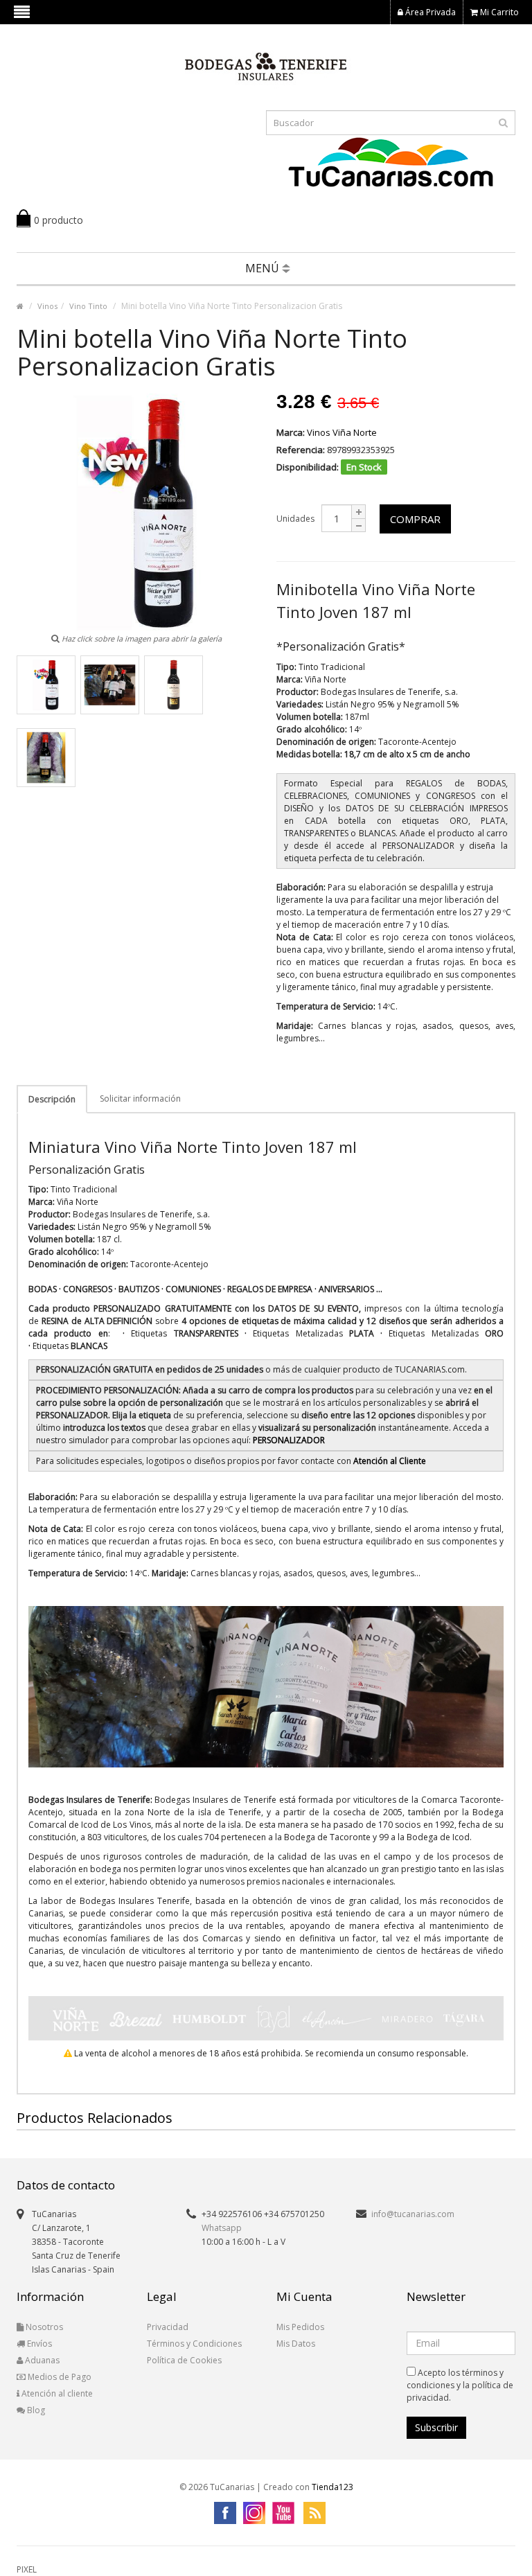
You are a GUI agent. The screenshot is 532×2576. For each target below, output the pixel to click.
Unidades (295, 519)
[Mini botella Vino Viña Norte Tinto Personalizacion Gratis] (46, 685)
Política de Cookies (184, 2360)
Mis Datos (296, 2344)
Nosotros (43, 2327)
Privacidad (168, 2327)
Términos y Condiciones (194, 2344)
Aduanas (41, 2360)
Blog (35, 2410)
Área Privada (429, 12)
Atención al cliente (56, 2393)
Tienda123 (332, 2487)
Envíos (38, 2344)
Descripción (52, 1099)
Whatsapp (222, 2228)
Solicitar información (140, 1099)
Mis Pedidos (300, 2327)
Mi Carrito (498, 12)
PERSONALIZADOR (289, 1440)
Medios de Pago (59, 2377)
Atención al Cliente (390, 1461)
